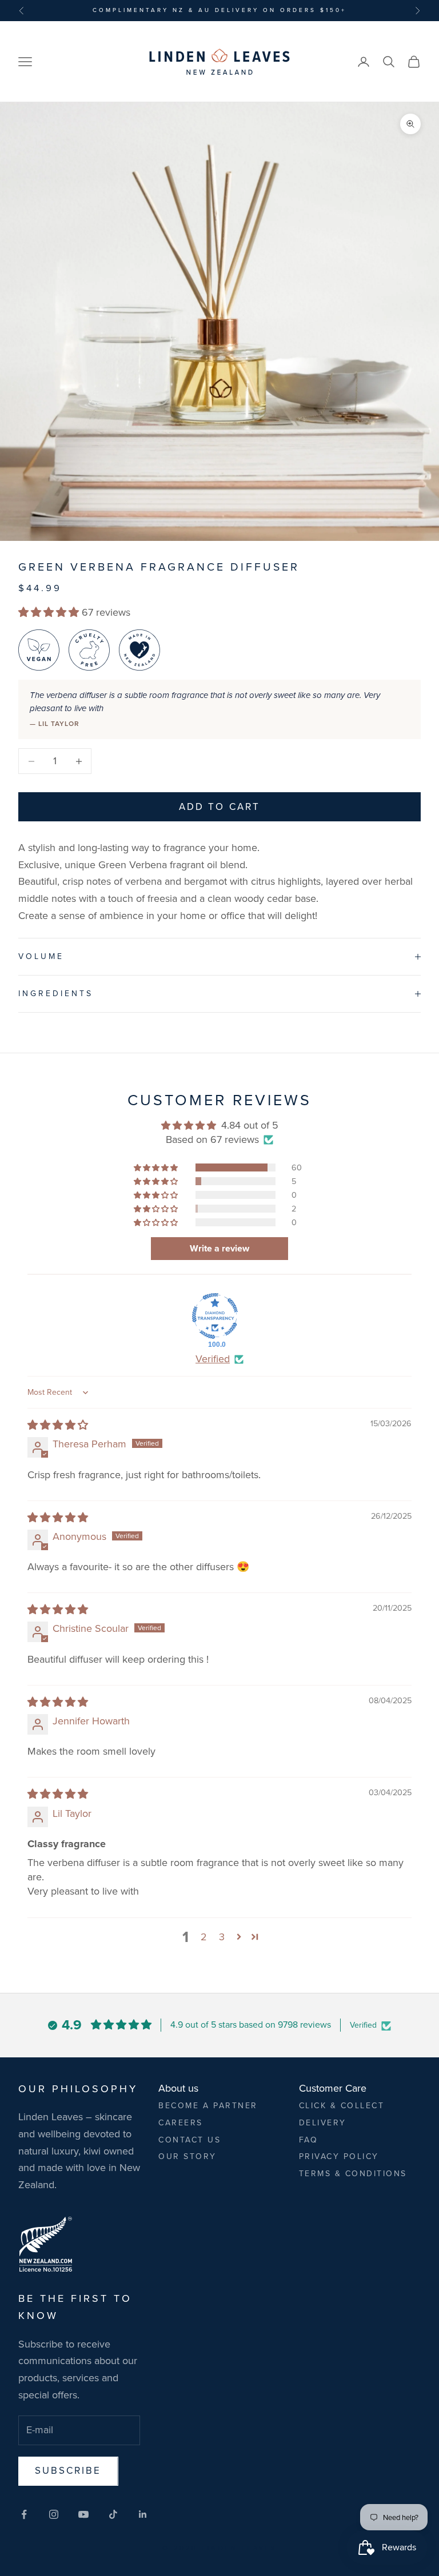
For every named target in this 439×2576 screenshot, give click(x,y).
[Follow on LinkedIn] (143, 2514)
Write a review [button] (219, 1248)
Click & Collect (342, 2106)
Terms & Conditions (353, 2174)
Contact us (189, 2140)
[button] (50, 612)
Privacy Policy (339, 2156)
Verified (213, 1359)
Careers (181, 2123)
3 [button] (222, 1937)
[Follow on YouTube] (83, 2514)
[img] (58, 1425)
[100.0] (215, 1316)
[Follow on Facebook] (24, 2514)
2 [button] (204, 1937)
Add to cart (219, 807)
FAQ (309, 2140)
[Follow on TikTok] (113, 2514)
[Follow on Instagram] (54, 2514)
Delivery (323, 2123)
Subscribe (68, 2471)
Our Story (187, 2156)
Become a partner (208, 2106)
